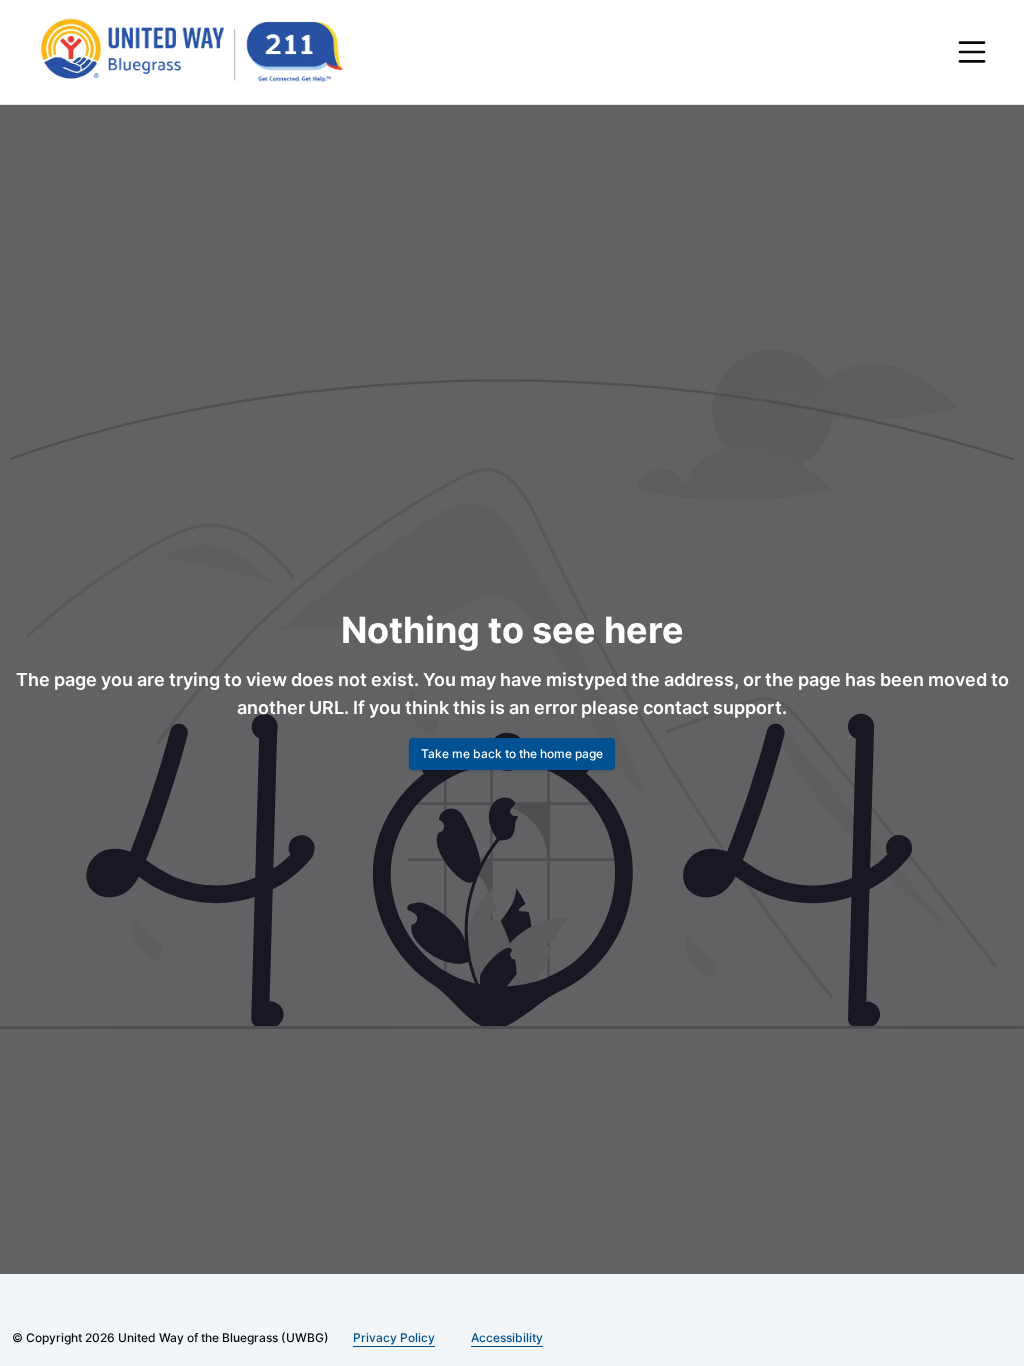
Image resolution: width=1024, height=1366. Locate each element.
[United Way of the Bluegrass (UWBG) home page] (207, 52)
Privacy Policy (390, 1337)
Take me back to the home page (512, 753)
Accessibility (499, 1337)
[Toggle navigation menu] (972, 52)
